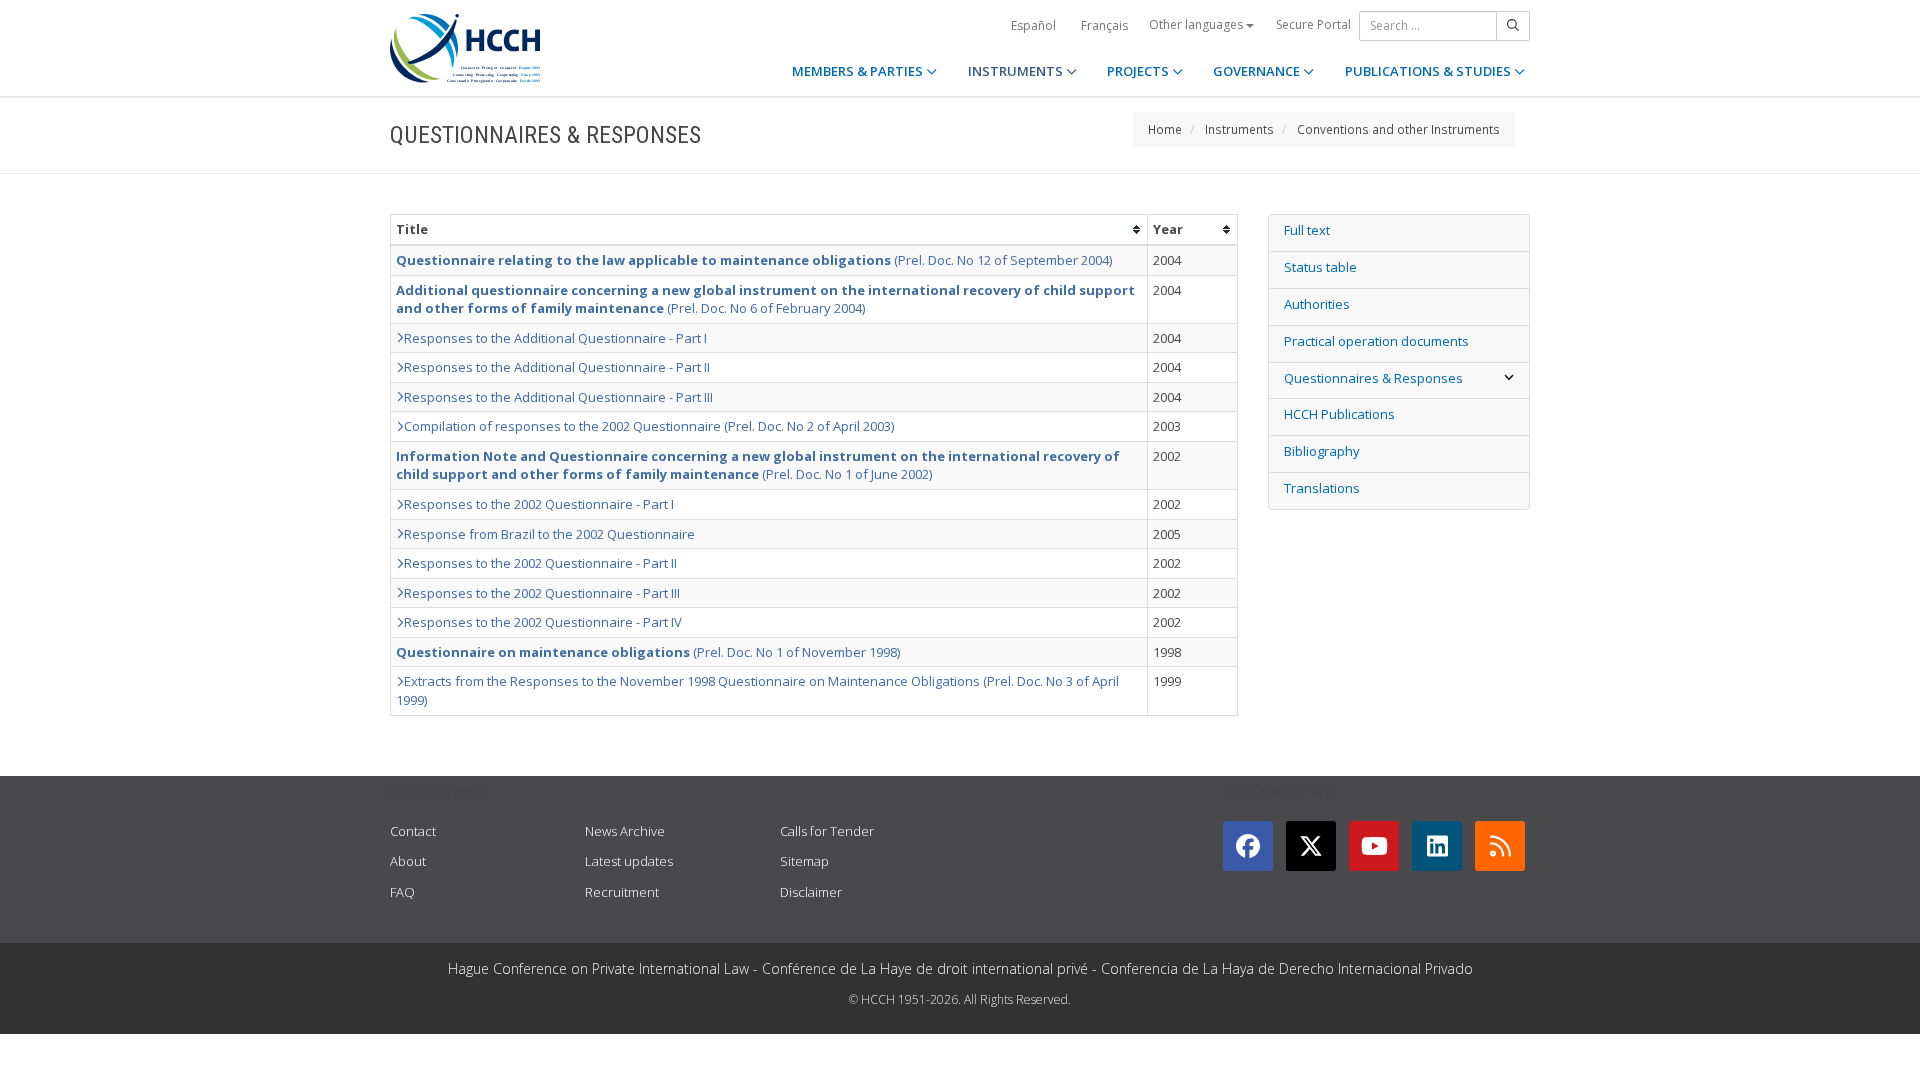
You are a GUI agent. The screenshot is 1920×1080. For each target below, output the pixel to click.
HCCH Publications (1339, 414)
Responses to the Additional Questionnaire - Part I (555, 338)
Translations (1322, 488)
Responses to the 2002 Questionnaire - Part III (542, 593)
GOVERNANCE (1258, 71)
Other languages (1197, 24)
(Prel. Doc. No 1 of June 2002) (758, 465)
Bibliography (1322, 451)
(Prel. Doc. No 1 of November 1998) (648, 652)
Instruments (1239, 129)
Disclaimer (811, 892)
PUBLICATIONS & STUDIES (1429, 71)
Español (1033, 25)
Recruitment (622, 892)
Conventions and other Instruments (1398, 129)
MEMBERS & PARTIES (859, 71)
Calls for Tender (827, 831)
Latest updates (629, 861)
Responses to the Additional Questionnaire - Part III (558, 397)
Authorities (1317, 304)
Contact (413, 831)
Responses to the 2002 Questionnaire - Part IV (543, 622)
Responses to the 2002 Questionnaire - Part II (540, 563)
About (408, 861)
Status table (1320, 267)
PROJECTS (1139, 71)
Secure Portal (1313, 24)
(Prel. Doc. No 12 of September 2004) (754, 260)
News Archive (625, 831)
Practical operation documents (1376, 341)
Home (1165, 129)
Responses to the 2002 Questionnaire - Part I (539, 504)
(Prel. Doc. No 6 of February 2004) (765, 299)
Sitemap (804, 861)
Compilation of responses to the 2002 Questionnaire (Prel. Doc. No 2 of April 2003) (649, 426)
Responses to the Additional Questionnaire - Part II (557, 367)
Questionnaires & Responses (1373, 378)
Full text (1307, 230)
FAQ (402, 892)
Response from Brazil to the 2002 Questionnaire (549, 534)
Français (1104, 25)
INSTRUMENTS (1017, 71)
